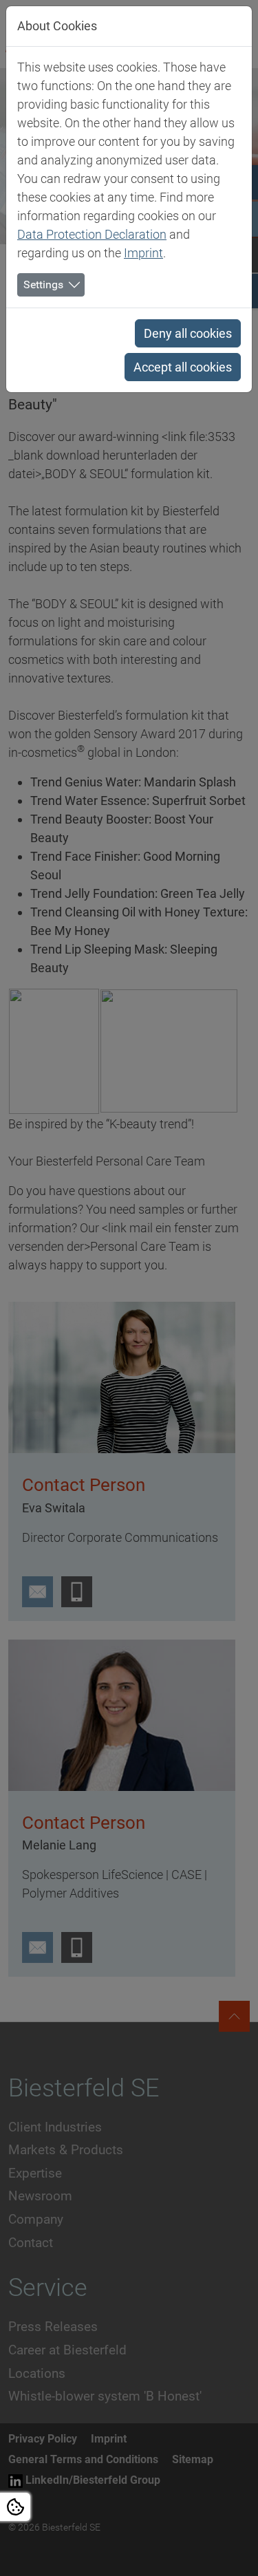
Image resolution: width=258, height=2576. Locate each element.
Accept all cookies (183, 367)
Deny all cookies (188, 333)
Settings (43, 285)
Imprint (143, 253)
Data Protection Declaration (92, 234)
